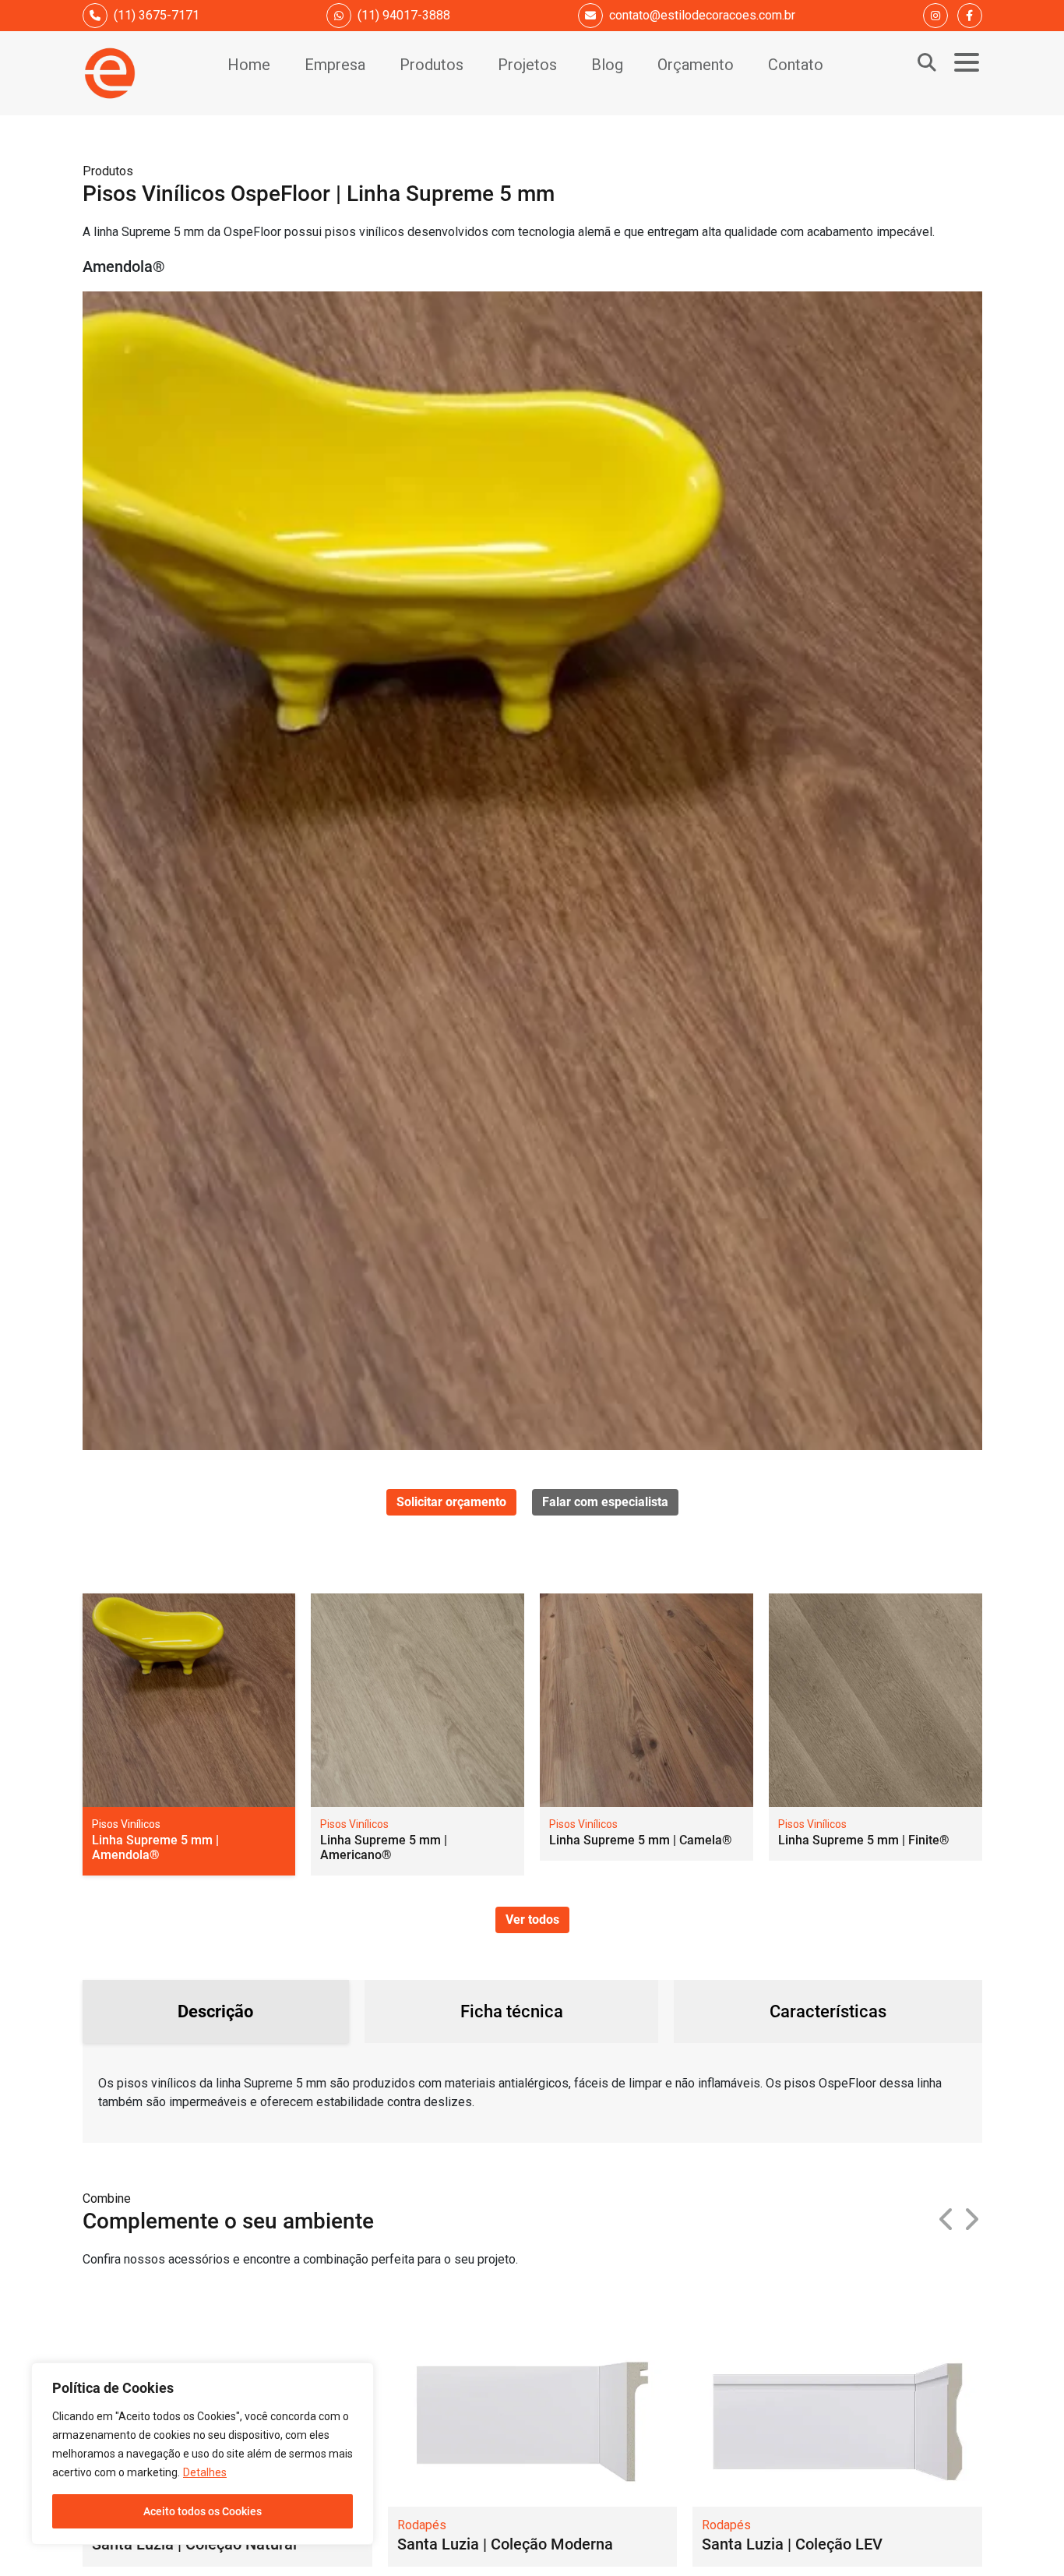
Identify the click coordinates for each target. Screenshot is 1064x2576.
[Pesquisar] (927, 62)
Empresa (335, 65)
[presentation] (947, 2220)
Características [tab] (828, 2011)
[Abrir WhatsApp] (1025, 2537)
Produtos (432, 65)
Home (249, 65)
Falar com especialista (605, 1502)
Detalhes (205, 2472)
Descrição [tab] (215, 2011)
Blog (607, 65)
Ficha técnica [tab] (512, 2011)
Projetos (527, 65)
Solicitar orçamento (451, 1502)
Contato (796, 65)
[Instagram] (935, 16)
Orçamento (696, 65)
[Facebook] (970, 16)
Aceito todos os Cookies (203, 2511)
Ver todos (532, 1920)
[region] (203, 2454)
